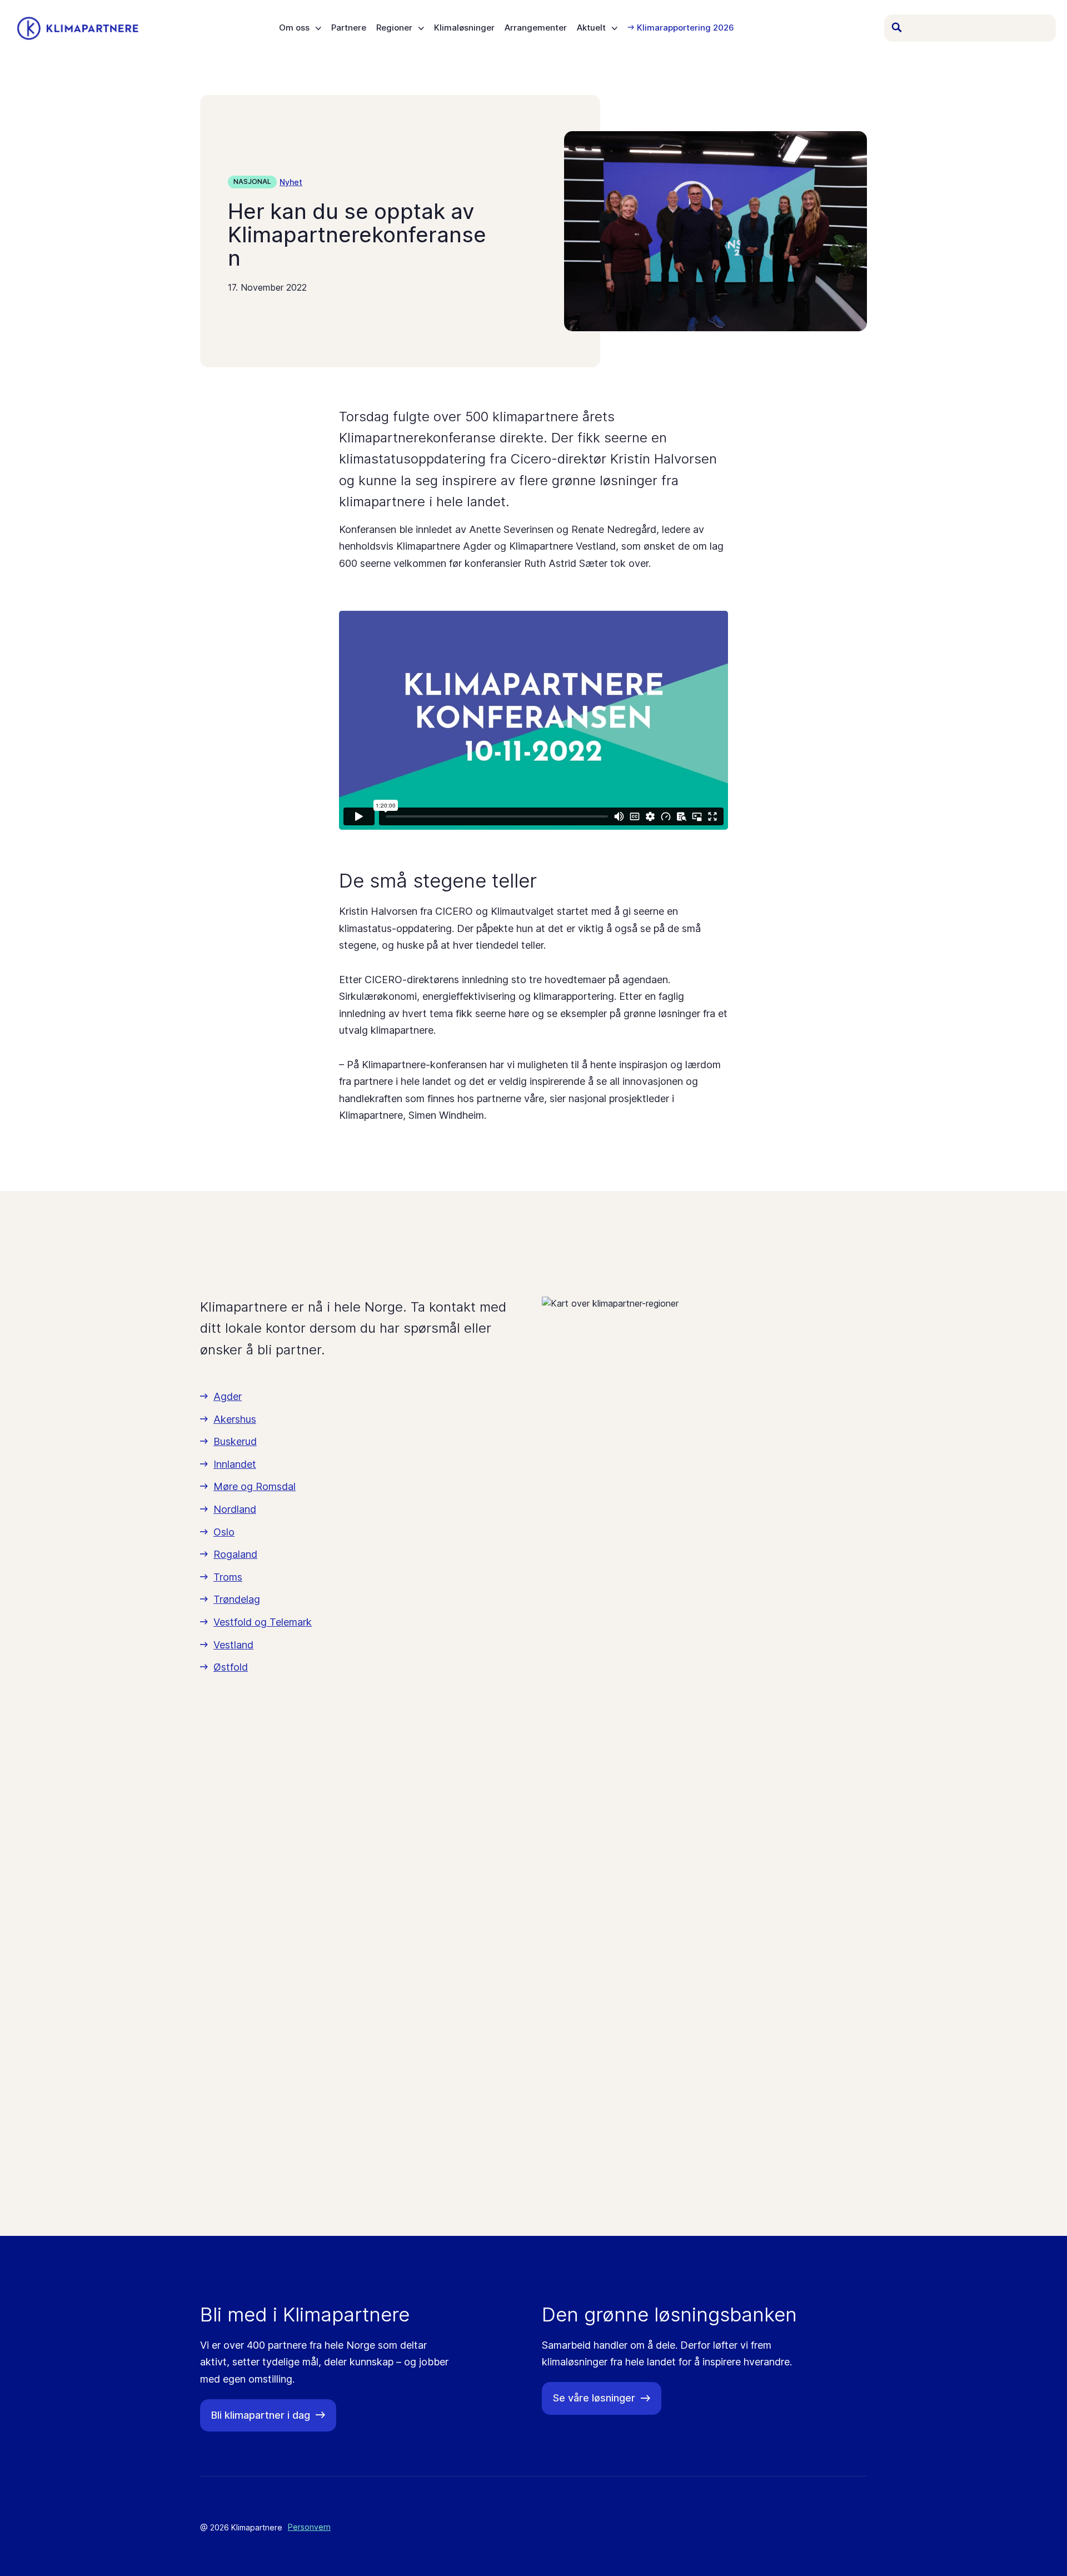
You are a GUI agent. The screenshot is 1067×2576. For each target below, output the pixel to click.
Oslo (224, 1532)
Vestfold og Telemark (263, 1622)
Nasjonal (252, 181)
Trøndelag (237, 1599)
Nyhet (291, 182)
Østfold (231, 1667)
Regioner (394, 28)
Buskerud (235, 1441)
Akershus (235, 1419)
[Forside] (78, 28)
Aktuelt (591, 28)
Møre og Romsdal (255, 1486)
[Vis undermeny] (318, 28)
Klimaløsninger (464, 28)
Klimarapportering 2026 (685, 28)
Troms (228, 1577)
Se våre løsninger (594, 2398)
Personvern (309, 2527)
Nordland (235, 1509)
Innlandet (235, 1464)
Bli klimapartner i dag (261, 2415)
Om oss (294, 28)
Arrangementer (536, 28)
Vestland (233, 1645)
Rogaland (235, 1554)
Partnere (349, 28)
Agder (228, 1396)
